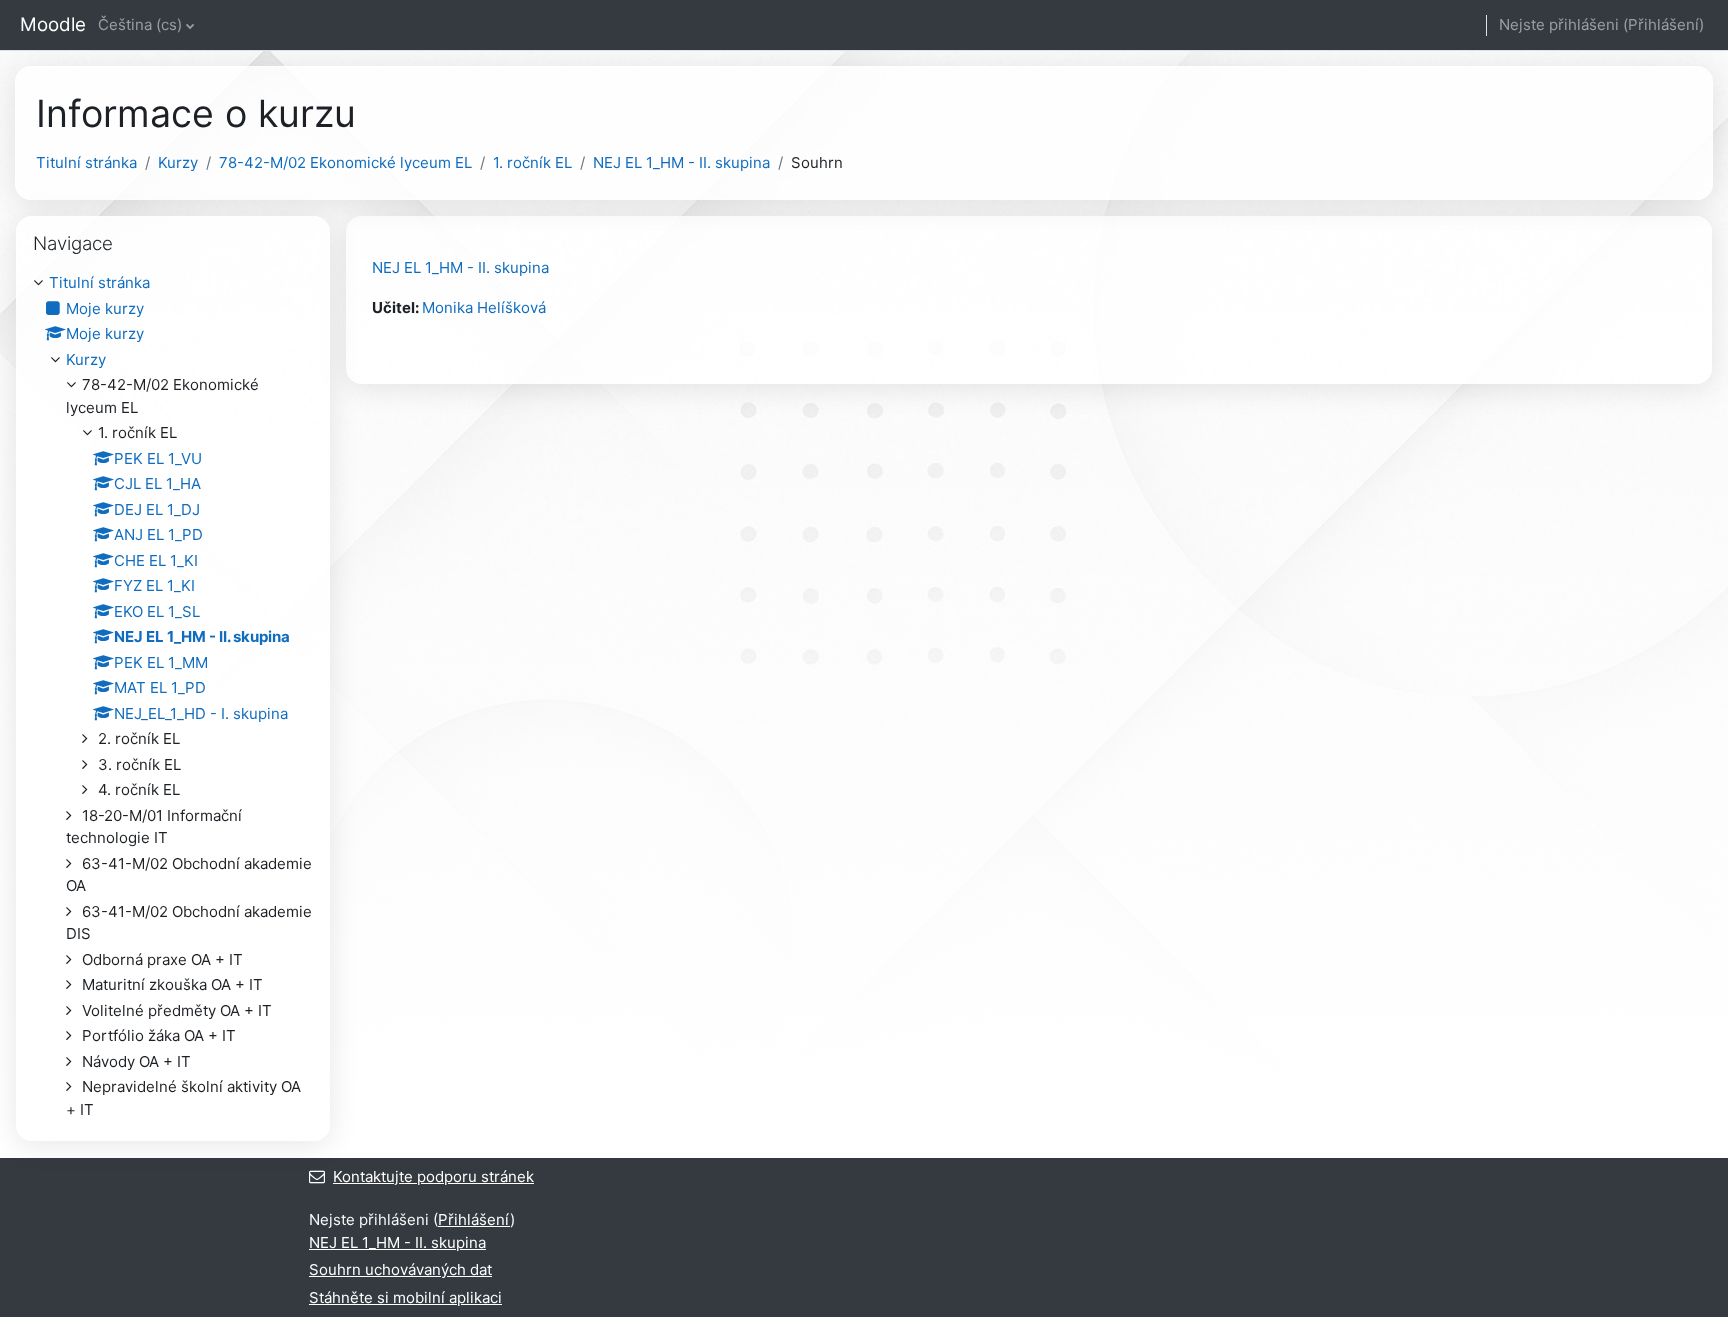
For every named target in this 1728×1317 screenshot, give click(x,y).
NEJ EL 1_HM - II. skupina (681, 162)
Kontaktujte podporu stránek (433, 1176)
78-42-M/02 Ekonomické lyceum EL (345, 162)
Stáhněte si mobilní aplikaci (405, 1297)
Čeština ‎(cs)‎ (140, 24)
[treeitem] (173, 696)
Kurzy (178, 162)
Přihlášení (1663, 24)
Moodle (53, 24)
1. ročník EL (532, 162)
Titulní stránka (86, 162)
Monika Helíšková (484, 307)
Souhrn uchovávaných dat (400, 1269)
